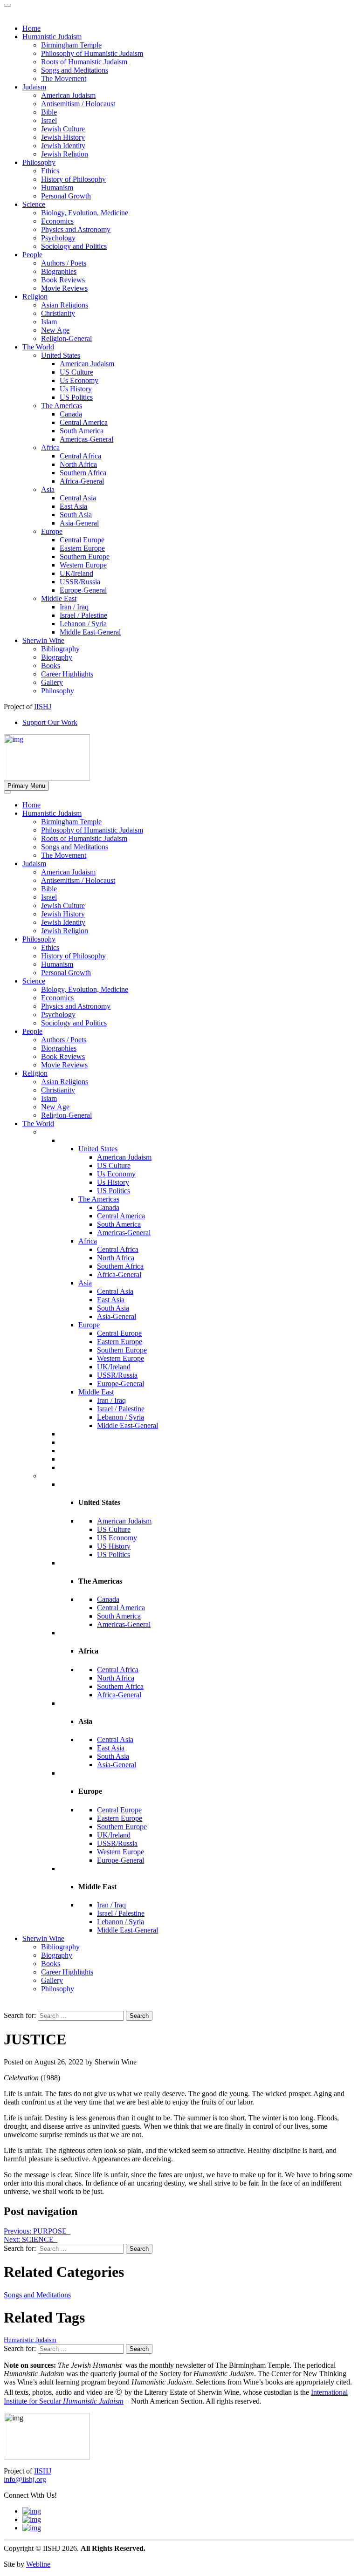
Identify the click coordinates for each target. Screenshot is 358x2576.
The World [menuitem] (38, 347)
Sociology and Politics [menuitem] (74, 246)
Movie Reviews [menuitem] (64, 288)
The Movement (64, 855)
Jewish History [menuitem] (63, 137)
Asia (85, 1283)
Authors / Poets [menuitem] (64, 263)
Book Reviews (63, 1056)
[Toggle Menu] (7, 792)
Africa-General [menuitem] (82, 481)
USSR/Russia (117, 1375)
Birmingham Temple (71, 822)
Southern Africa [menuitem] (83, 473)
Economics (57, 998)
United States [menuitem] (61, 355)
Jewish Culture (63, 905)
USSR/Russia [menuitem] (80, 582)
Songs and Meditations (75, 847)
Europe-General (120, 1384)
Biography (57, 1955)
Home (31, 805)
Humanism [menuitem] (57, 188)
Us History (113, 1182)
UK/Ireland (114, 1367)
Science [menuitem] (34, 204)
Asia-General (117, 1316)
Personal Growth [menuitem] (66, 196)
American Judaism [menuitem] (68, 95)
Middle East (96, 1392)
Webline (38, 2564)
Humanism (57, 964)
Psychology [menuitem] (58, 238)
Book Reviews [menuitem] (63, 280)
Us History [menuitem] (76, 389)
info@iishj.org (25, 2479)
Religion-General (66, 1115)
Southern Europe (122, 1350)
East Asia (111, 1300)
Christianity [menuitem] (58, 313)
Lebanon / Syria (120, 1417)
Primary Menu (26, 786)
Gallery (52, 1980)
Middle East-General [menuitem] (90, 632)
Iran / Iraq (111, 1400)
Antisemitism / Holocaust (78, 880)
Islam (49, 1098)
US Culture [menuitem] (76, 372)
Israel (49, 897)
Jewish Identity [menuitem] (63, 146)
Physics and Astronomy (76, 1006)
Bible (49, 889)
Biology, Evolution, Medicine (85, 989)
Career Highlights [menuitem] (67, 674)
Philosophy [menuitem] (39, 162)
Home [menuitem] (31, 28)
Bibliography (60, 1947)
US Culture (114, 1165)
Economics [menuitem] (57, 221)
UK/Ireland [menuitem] (76, 573)
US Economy (117, 1538)
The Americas (99, 1199)
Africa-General (119, 1274)
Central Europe (119, 1333)
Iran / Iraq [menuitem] (74, 607)
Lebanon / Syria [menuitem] (83, 624)
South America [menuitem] (82, 431)
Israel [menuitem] (49, 120)
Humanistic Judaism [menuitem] (52, 37)
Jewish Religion (65, 931)
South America (119, 1224)
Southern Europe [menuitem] (85, 557)
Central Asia (115, 1291)
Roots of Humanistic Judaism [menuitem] (84, 62)
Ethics (50, 947)
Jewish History (63, 914)
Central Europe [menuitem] (82, 540)
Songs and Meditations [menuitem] (75, 70)
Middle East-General (127, 1425)
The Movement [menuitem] (64, 79)
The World (38, 1124)
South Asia (113, 1308)
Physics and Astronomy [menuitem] (76, 229)
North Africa (116, 1258)
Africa (88, 1241)
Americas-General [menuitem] (86, 439)
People (32, 1031)
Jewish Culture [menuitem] (63, 129)
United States (98, 1149)
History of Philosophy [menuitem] (73, 179)
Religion (35, 1073)
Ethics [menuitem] (50, 171)
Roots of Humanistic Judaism (84, 838)
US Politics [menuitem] (76, 397)
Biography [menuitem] (57, 657)
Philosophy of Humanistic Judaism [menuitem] (92, 53)
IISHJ (43, 2471)
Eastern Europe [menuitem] (82, 548)
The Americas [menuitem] (62, 406)
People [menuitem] (32, 255)
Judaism (34, 864)
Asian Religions (65, 1082)
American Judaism (68, 872)
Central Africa (118, 1249)
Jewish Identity (63, 922)
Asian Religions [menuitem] (65, 305)
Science (34, 981)
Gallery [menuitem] (52, 682)
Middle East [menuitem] (59, 598)
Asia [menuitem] (48, 489)
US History (114, 1546)
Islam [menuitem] (49, 322)
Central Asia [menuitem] (78, 498)
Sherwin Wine (43, 1938)
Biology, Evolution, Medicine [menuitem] (85, 213)
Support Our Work (50, 722)
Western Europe (120, 1358)
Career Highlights (67, 1972)
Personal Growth (66, 973)
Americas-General (124, 1233)
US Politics (114, 1191)
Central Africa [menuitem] (80, 456)
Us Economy (116, 1174)
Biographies (59, 1048)
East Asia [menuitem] (73, 506)
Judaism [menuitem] (34, 87)
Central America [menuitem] (84, 422)
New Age (55, 1107)
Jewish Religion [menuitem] (65, 154)
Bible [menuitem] (49, 112)
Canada (108, 1207)
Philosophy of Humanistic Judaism (92, 830)
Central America (121, 1216)
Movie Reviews (64, 1065)
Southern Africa (120, 1266)
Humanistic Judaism (52, 813)
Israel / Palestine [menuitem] (83, 615)
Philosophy (39, 939)
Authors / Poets (64, 1040)
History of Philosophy (73, 956)
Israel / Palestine (121, 1409)
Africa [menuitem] (50, 448)
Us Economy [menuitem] (79, 380)
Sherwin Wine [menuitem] (43, 640)
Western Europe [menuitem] (83, 565)
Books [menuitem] (51, 666)
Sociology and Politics (74, 1023)
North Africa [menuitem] (78, 464)
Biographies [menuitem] (59, 271)
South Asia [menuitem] (76, 515)
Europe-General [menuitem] (83, 590)
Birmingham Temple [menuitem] (71, 45)
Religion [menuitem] (35, 297)
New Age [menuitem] (55, 330)
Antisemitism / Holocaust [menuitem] (78, 104)
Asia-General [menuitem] (79, 523)
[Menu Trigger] (7, 5)
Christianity (58, 1090)
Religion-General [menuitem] (66, 338)
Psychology (58, 1015)
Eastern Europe (120, 1342)
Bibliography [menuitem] (60, 649)
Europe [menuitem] (52, 531)
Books (51, 1964)
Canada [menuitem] (71, 414)
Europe (89, 1325)
